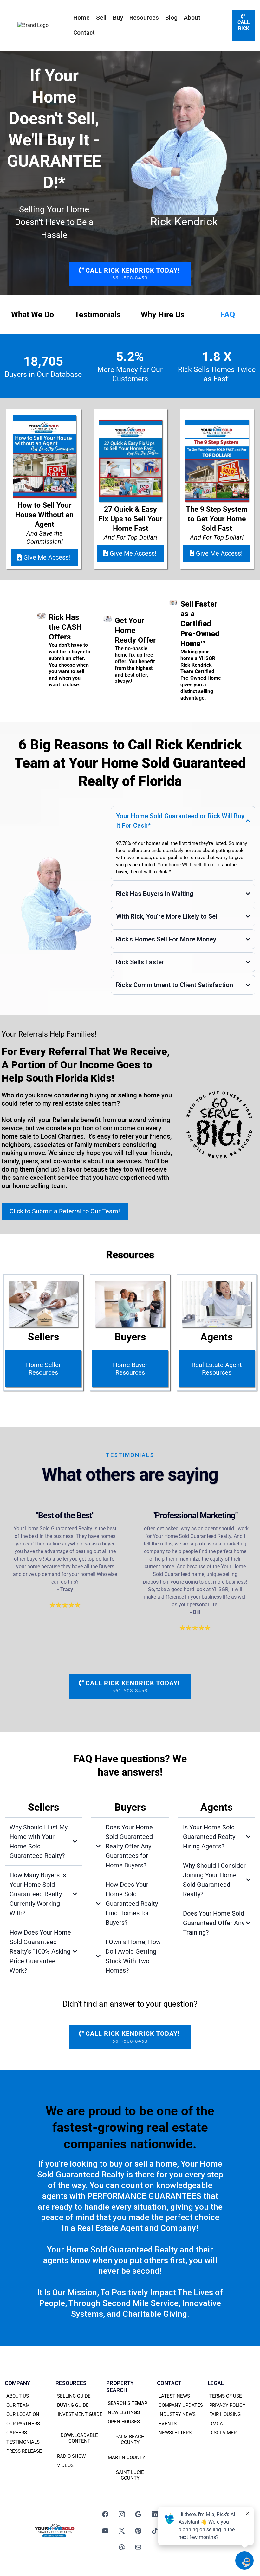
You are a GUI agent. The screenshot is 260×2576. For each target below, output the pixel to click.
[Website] (122, 2547)
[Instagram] (122, 2514)
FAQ (228, 315)
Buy (118, 18)
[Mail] (138, 2547)
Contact (84, 32)
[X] (122, 2531)
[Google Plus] (138, 2514)
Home (81, 18)
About (192, 18)
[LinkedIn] (155, 2514)
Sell (101, 18)
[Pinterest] (138, 2531)
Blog (171, 18)
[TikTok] (155, 2531)
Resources (144, 18)
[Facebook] (105, 2514)
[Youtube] (105, 2531)
